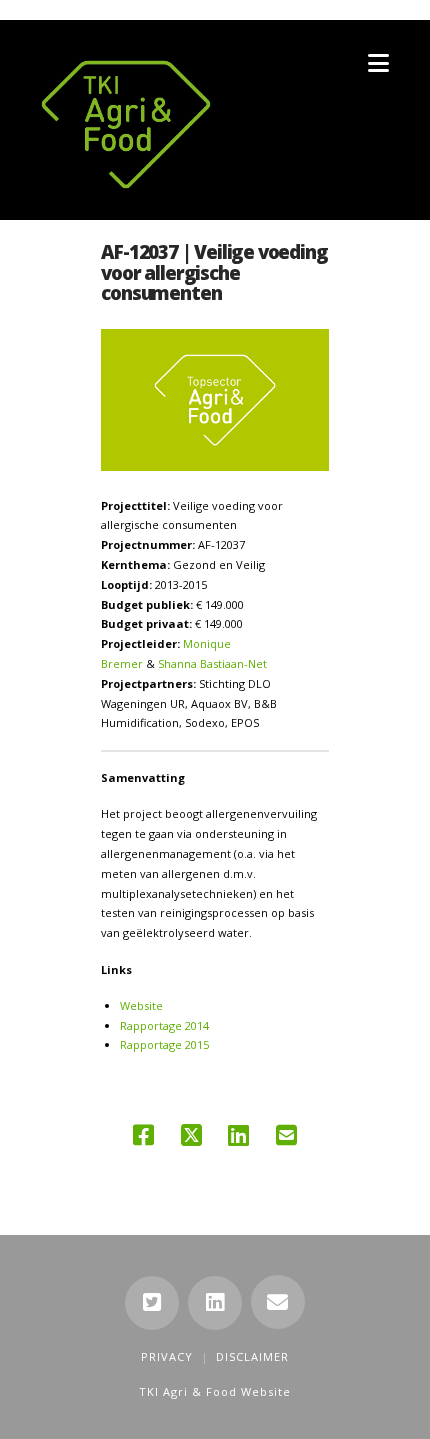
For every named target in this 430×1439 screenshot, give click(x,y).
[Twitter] (152, 1303)
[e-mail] (278, 1302)
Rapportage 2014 (164, 1025)
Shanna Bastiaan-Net (212, 663)
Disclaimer (252, 1356)
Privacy (167, 1356)
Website (141, 1005)
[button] (378, 63)
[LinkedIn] (215, 1303)
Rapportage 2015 (164, 1044)
